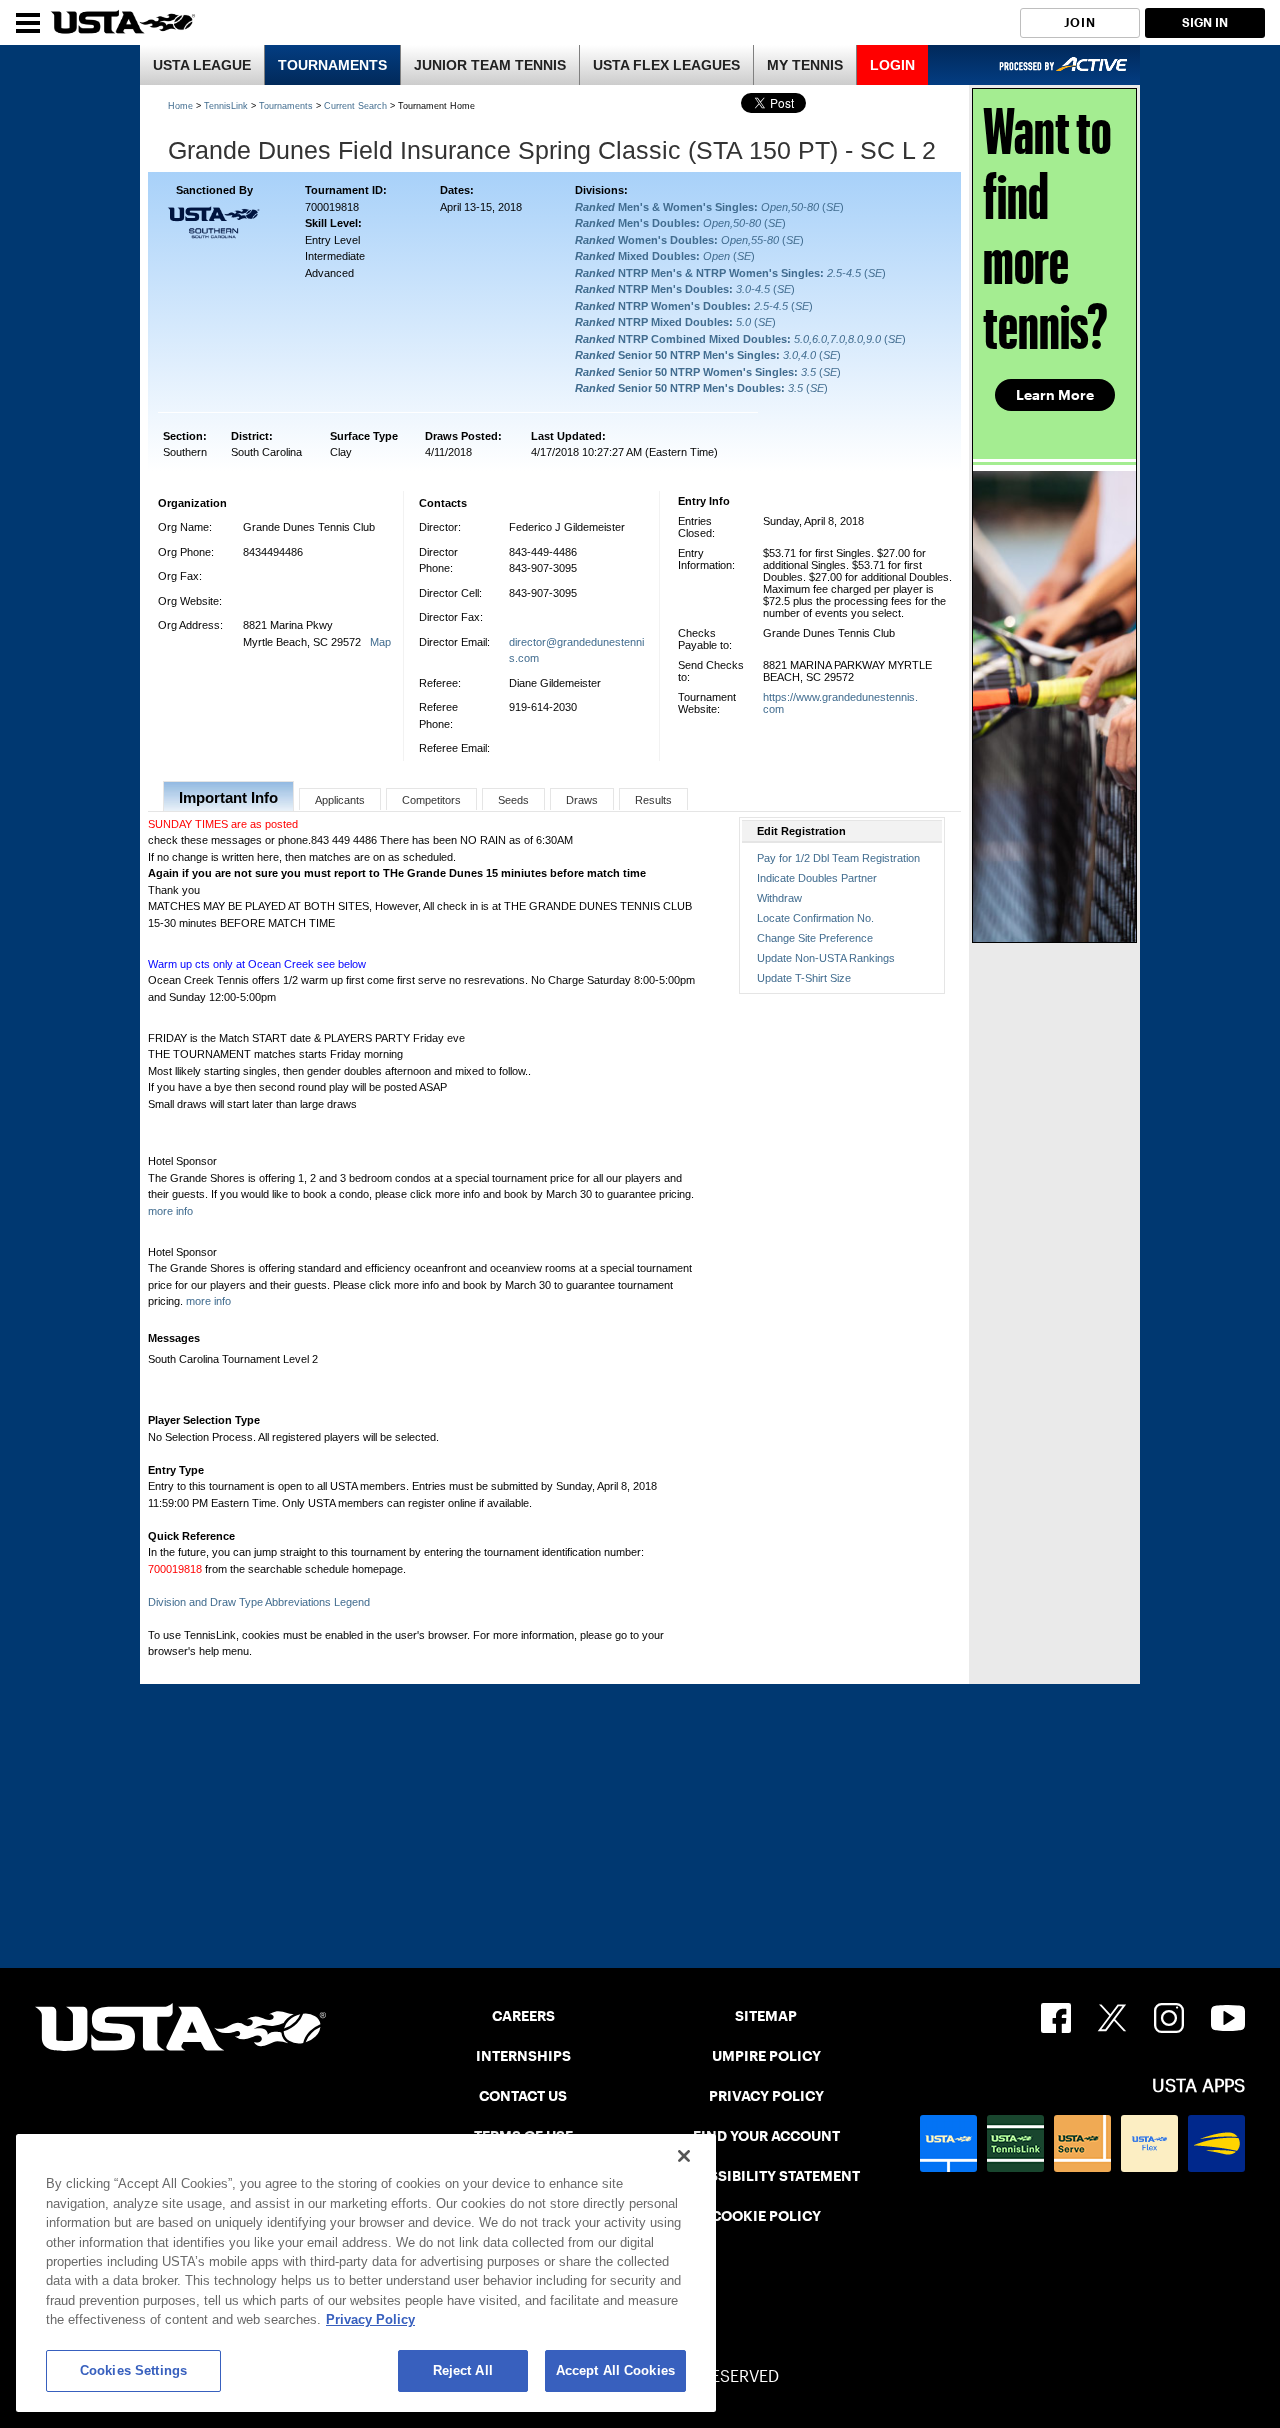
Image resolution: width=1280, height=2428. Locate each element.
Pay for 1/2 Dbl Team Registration (838, 858)
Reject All (463, 2370)
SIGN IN (1205, 22)
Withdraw (779, 898)
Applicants (340, 800)
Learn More (1055, 395)
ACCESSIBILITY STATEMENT (766, 2176)
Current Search (355, 106)
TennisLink (226, 106)
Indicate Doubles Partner (817, 878)
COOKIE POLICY (766, 2216)
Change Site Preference (815, 938)
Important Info (228, 797)
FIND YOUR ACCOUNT (766, 2136)
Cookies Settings (133, 2370)
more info (170, 1211)
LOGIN (892, 65)
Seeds (513, 800)
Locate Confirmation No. (815, 918)
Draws (582, 800)
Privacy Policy (370, 2320)
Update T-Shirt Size (804, 978)
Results (653, 800)
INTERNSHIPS (523, 2056)
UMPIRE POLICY (766, 2056)
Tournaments (286, 106)
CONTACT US (523, 2096)
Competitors (431, 800)
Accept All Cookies (615, 2370)
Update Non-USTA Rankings (826, 958)
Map (380, 642)
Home (180, 106)
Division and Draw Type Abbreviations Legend (259, 1602)
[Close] (684, 2156)
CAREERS (523, 2016)
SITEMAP (766, 2016)
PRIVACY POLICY (766, 2096)
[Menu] (28, 23)
